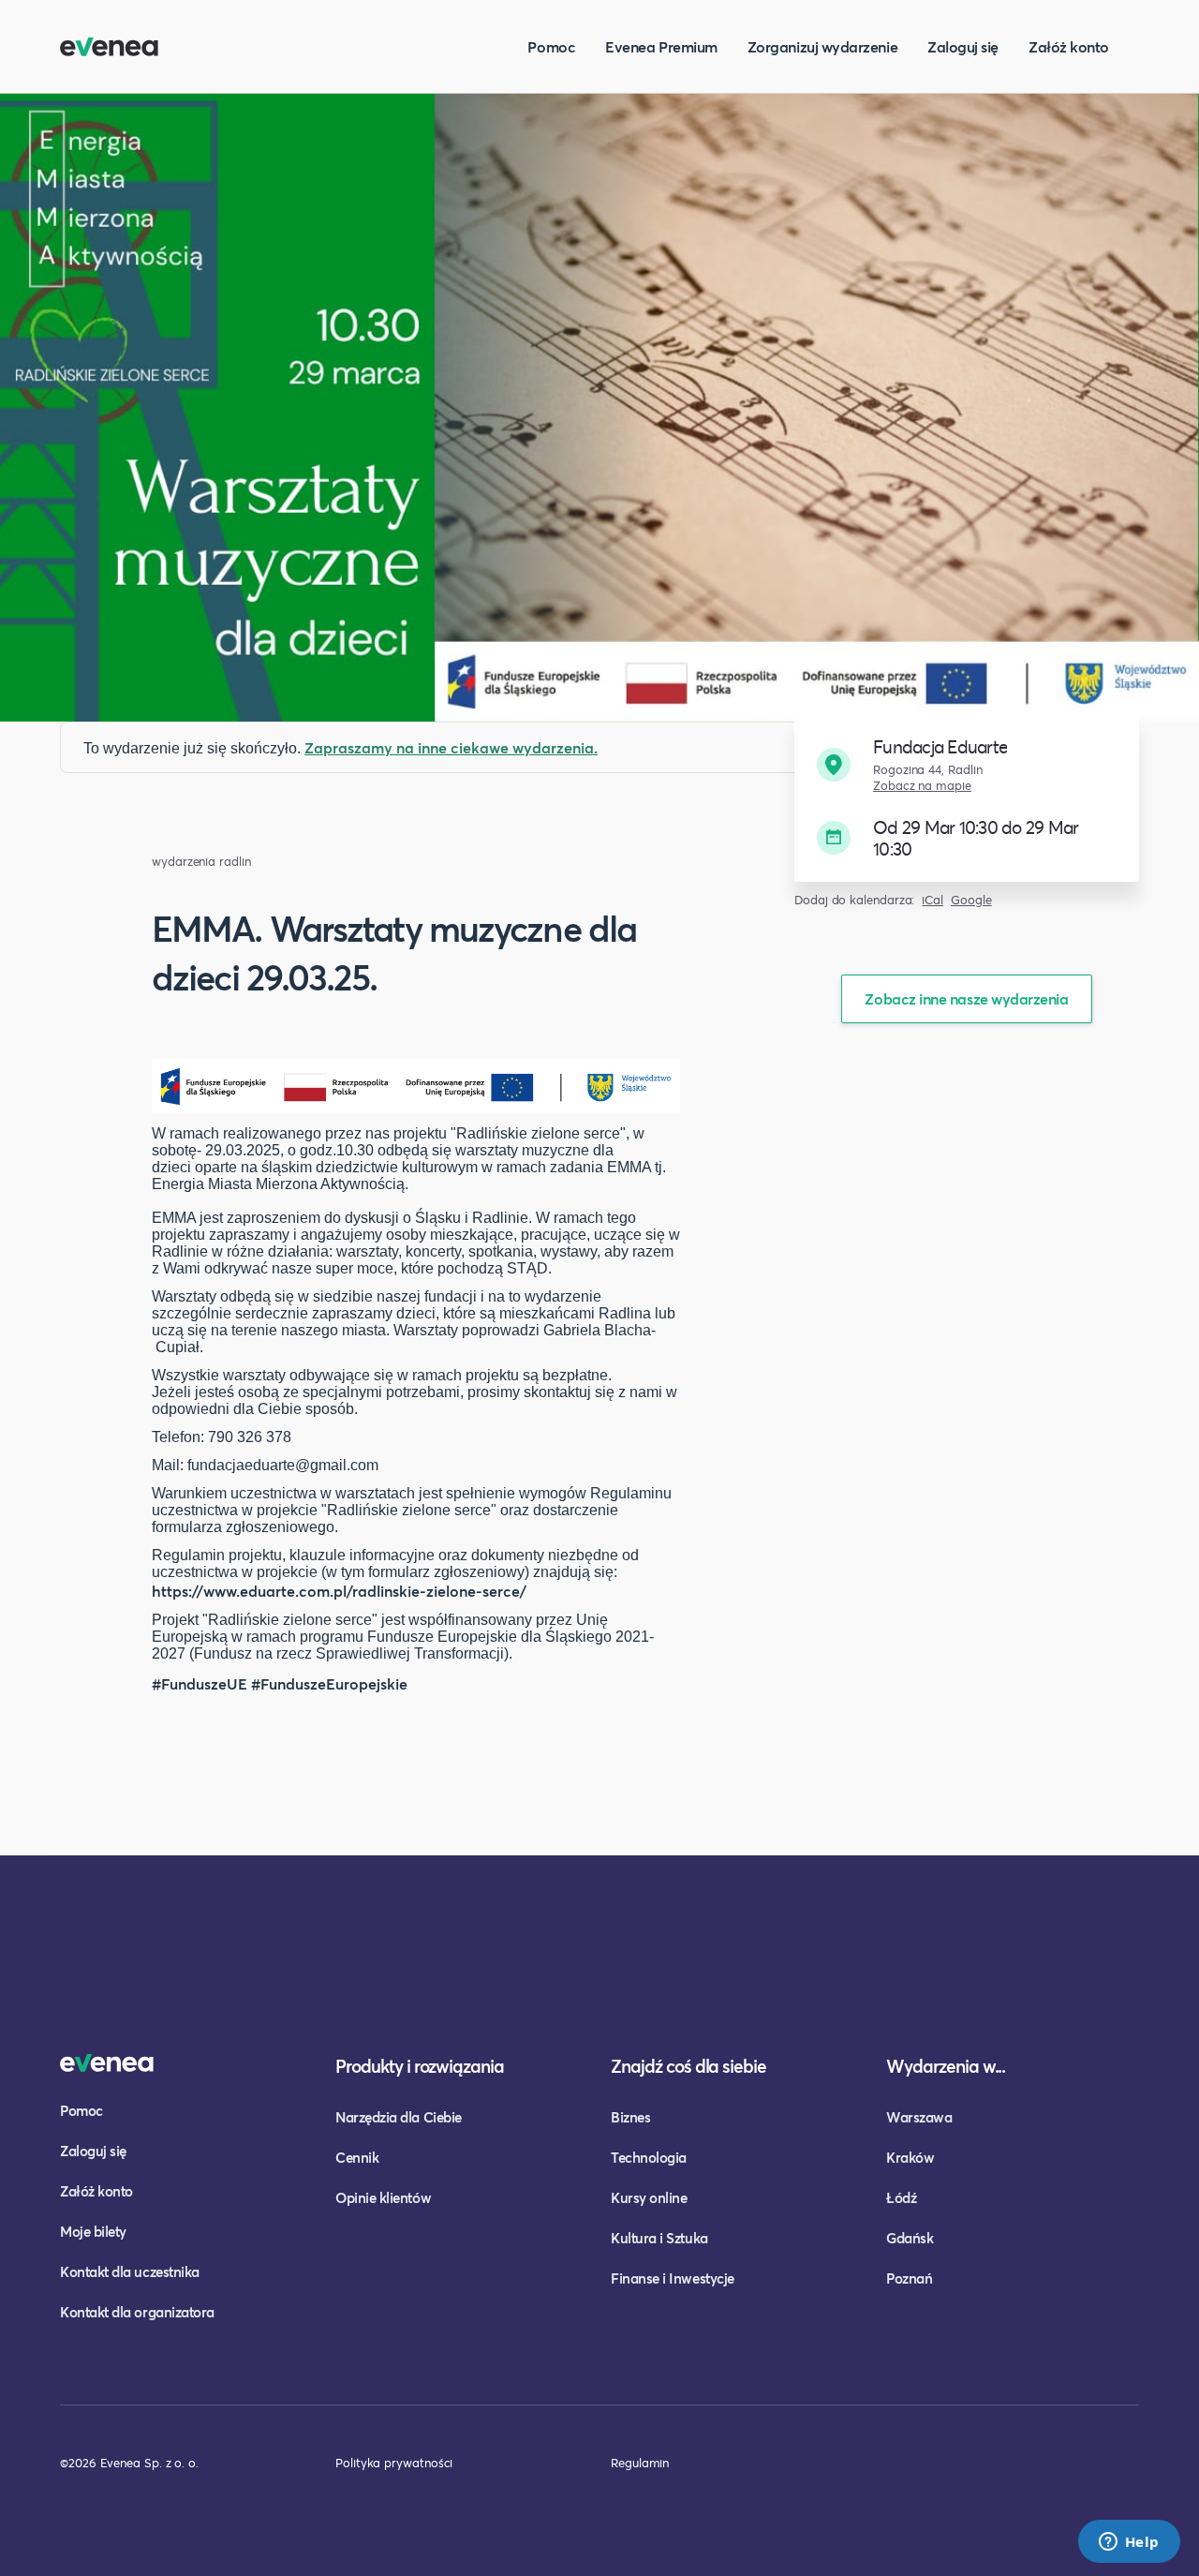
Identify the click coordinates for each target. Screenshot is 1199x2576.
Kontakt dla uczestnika (130, 2271)
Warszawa (919, 2117)
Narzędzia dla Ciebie (399, 2117)
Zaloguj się (963, 46)
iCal (933, 900)
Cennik (357, 2157)
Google (971, 900)
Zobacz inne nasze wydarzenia (966, 998)
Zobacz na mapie (922, 786)
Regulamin (640, 2463)
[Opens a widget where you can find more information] (1129, 2543)
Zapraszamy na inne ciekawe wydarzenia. (451, 747)
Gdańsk (910, 2238)
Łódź (901, 2197)
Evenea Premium (661, 46)
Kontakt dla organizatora (137, 2312)
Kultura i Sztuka (659, 2238)
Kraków (910, 2157)
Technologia (649, 2157)
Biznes (630, 2117)
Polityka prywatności (394, 2463)
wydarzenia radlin (201, 862)
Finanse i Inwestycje (673, 2278)
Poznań (909, 2278)
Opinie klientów (383, 2197)
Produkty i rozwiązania (420, 2066)
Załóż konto (1069, 46)
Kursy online (649, 2197)
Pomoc (551, 46)
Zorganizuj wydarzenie (822, 46)
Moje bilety (93, 2231)
